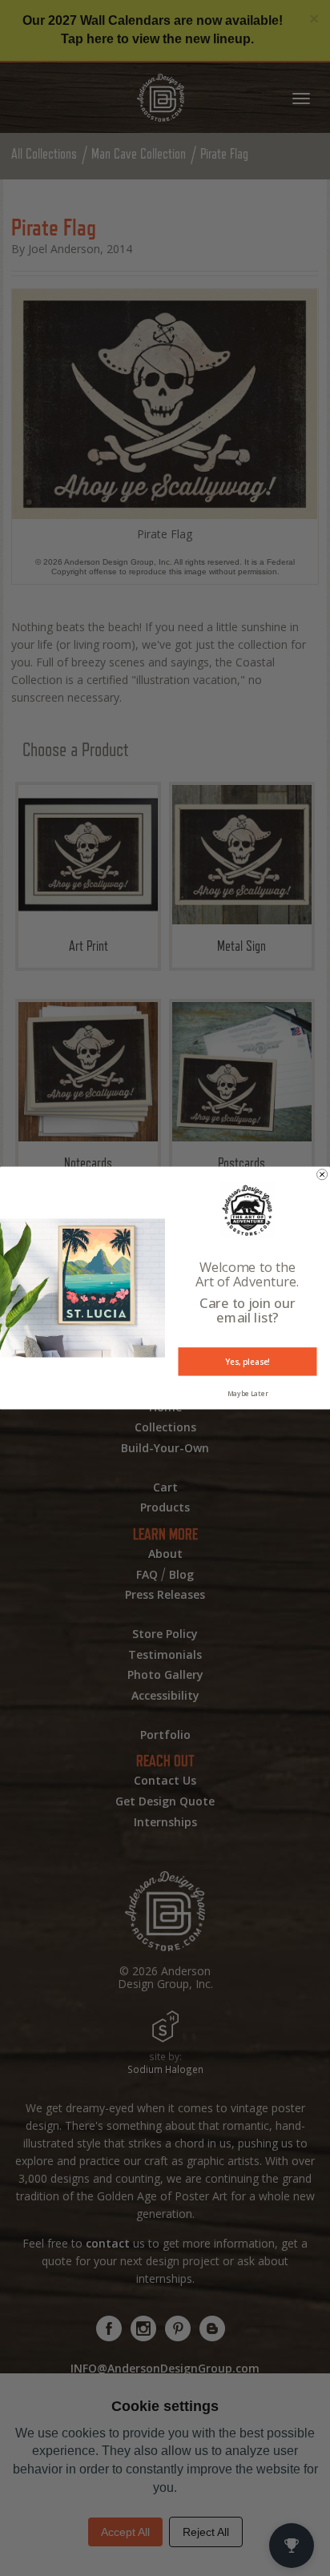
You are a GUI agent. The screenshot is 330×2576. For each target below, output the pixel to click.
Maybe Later (248, 1393)
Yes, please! (247, 1362)
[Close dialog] (322, 1175)
